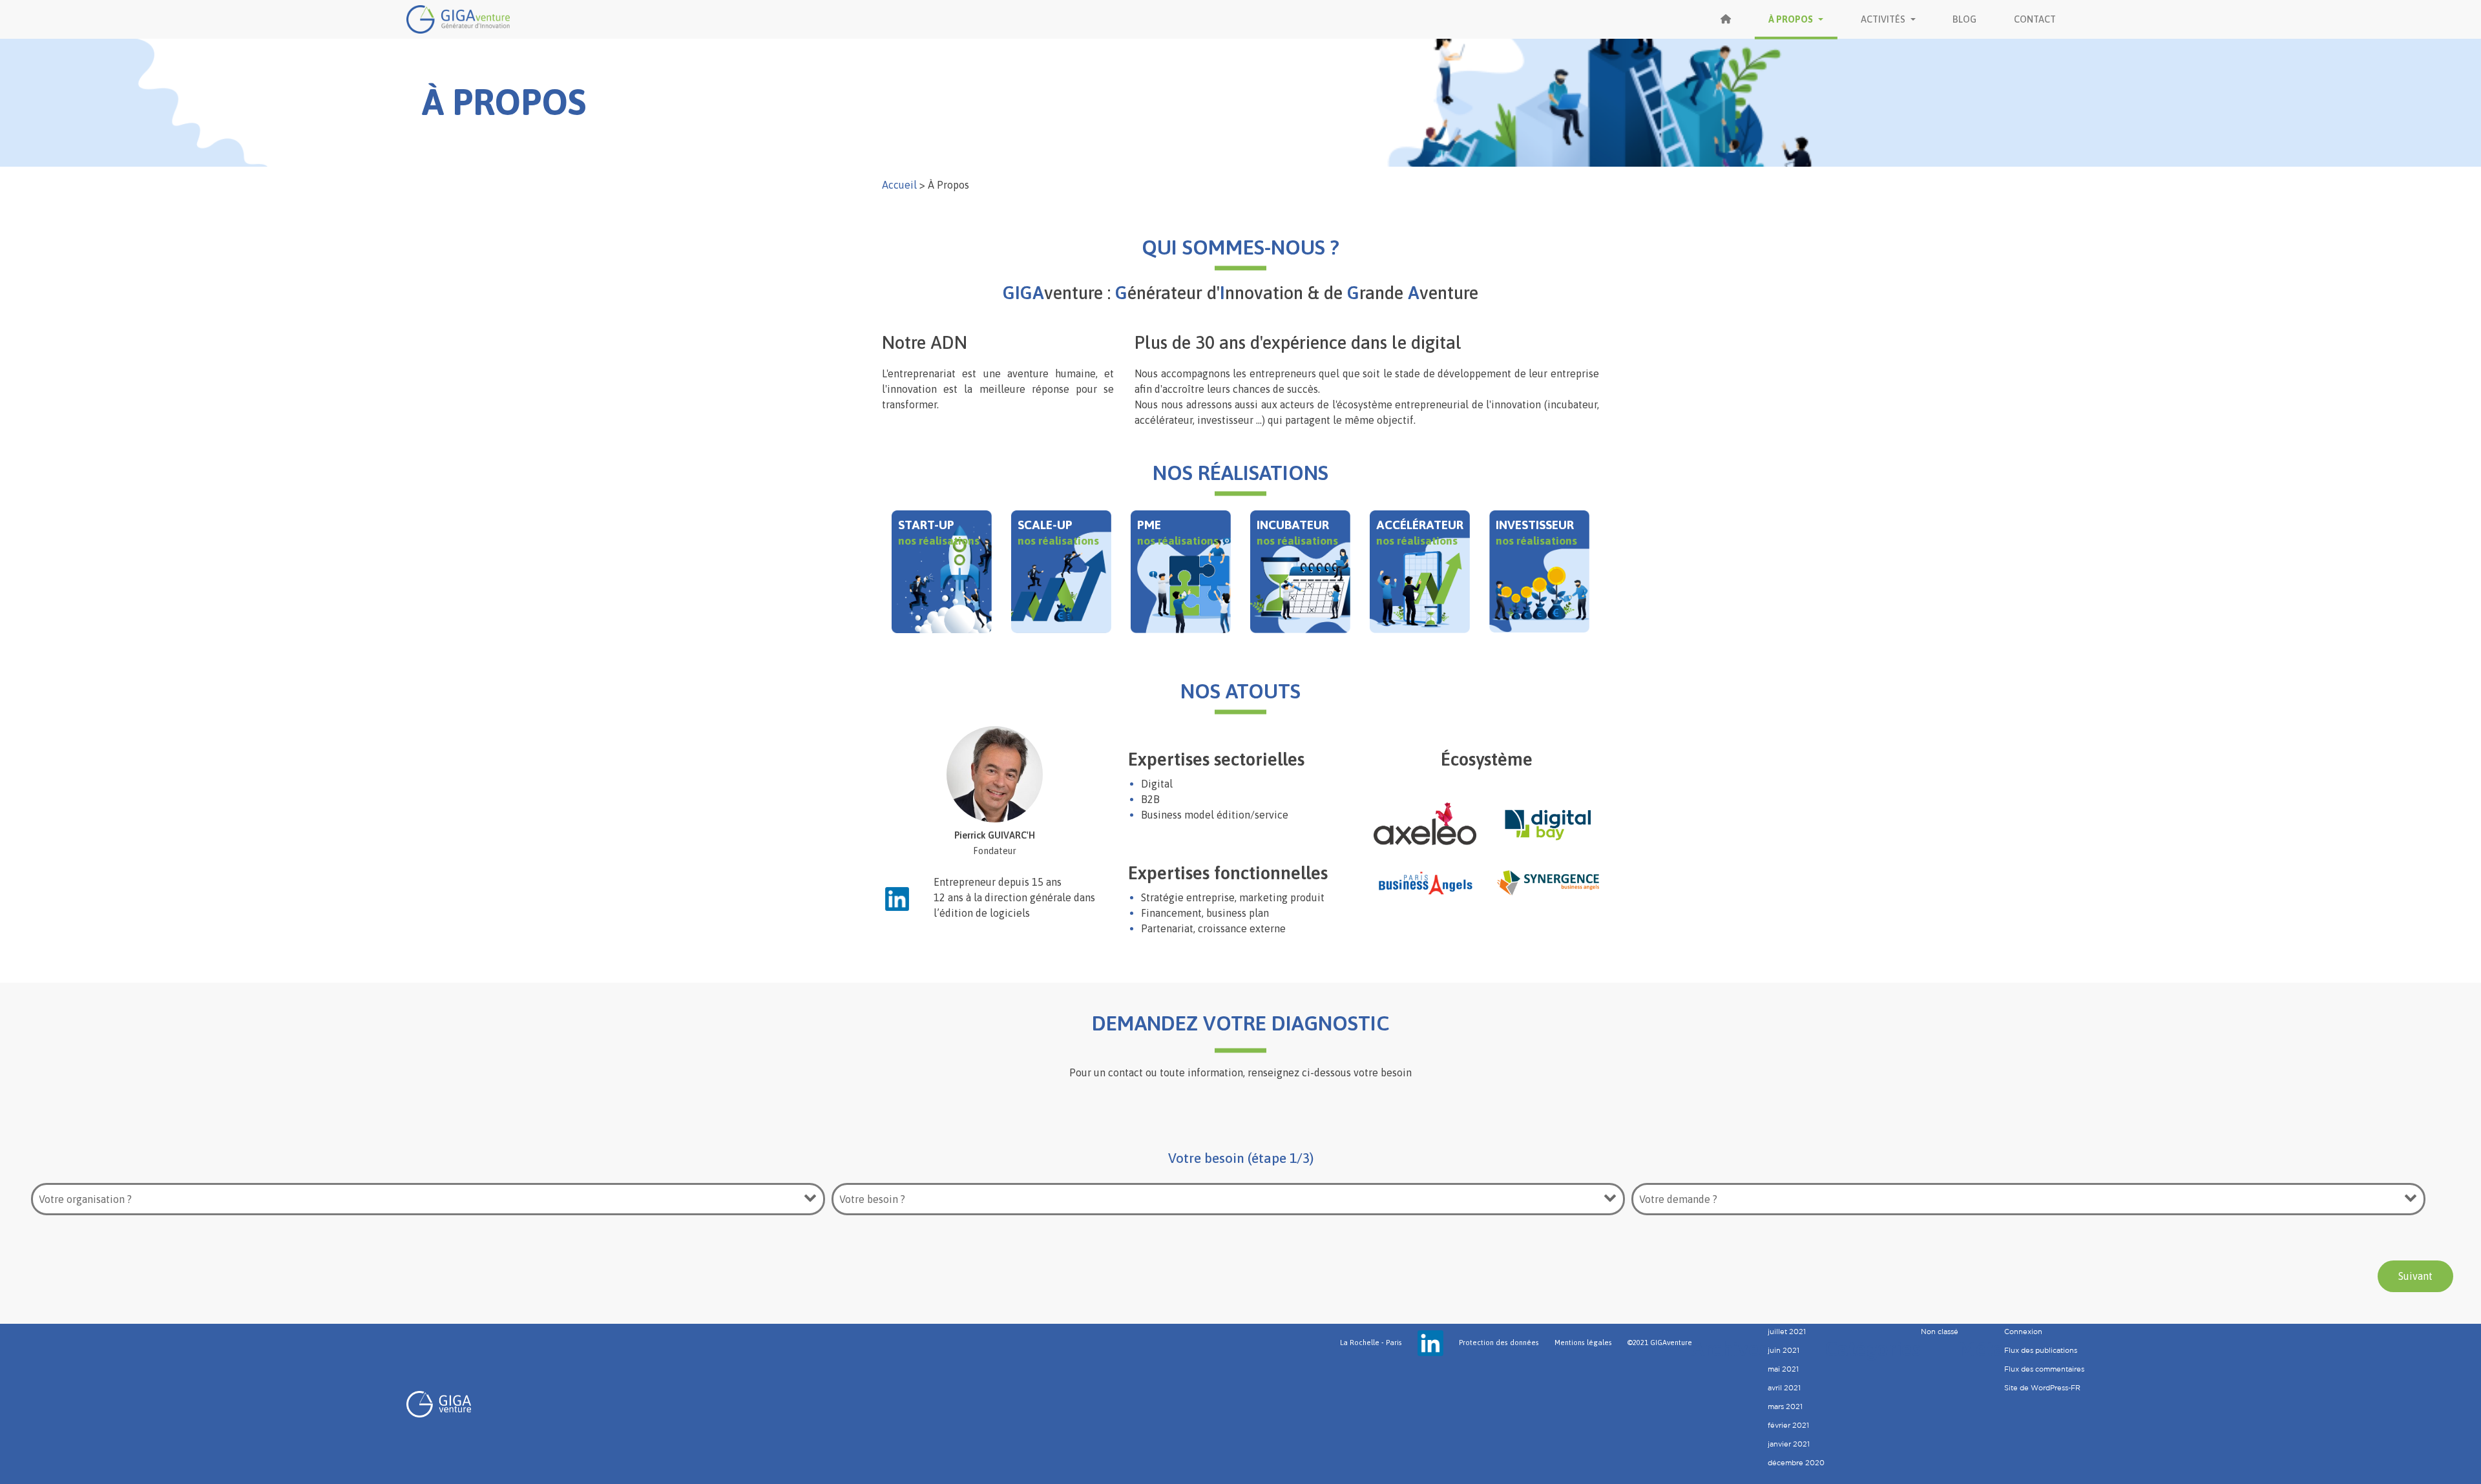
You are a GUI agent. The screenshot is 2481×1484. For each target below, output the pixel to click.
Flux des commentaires (2044, 1369)
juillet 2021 (1787, 1332)
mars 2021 (1785, 1406)
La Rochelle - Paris (1371, 1343)
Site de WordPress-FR (2042, 1388)
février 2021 (1788, 1425)
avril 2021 (1784, 1388)
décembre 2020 (1796, 1463)
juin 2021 (1784, 1350)
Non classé (1940, 1332)
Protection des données (1499, 1343)
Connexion (2023, 1332)
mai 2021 (1783, 1369)
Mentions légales (1583, 1343)
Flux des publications (2041, 1350)
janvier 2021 (1789, 1444)
